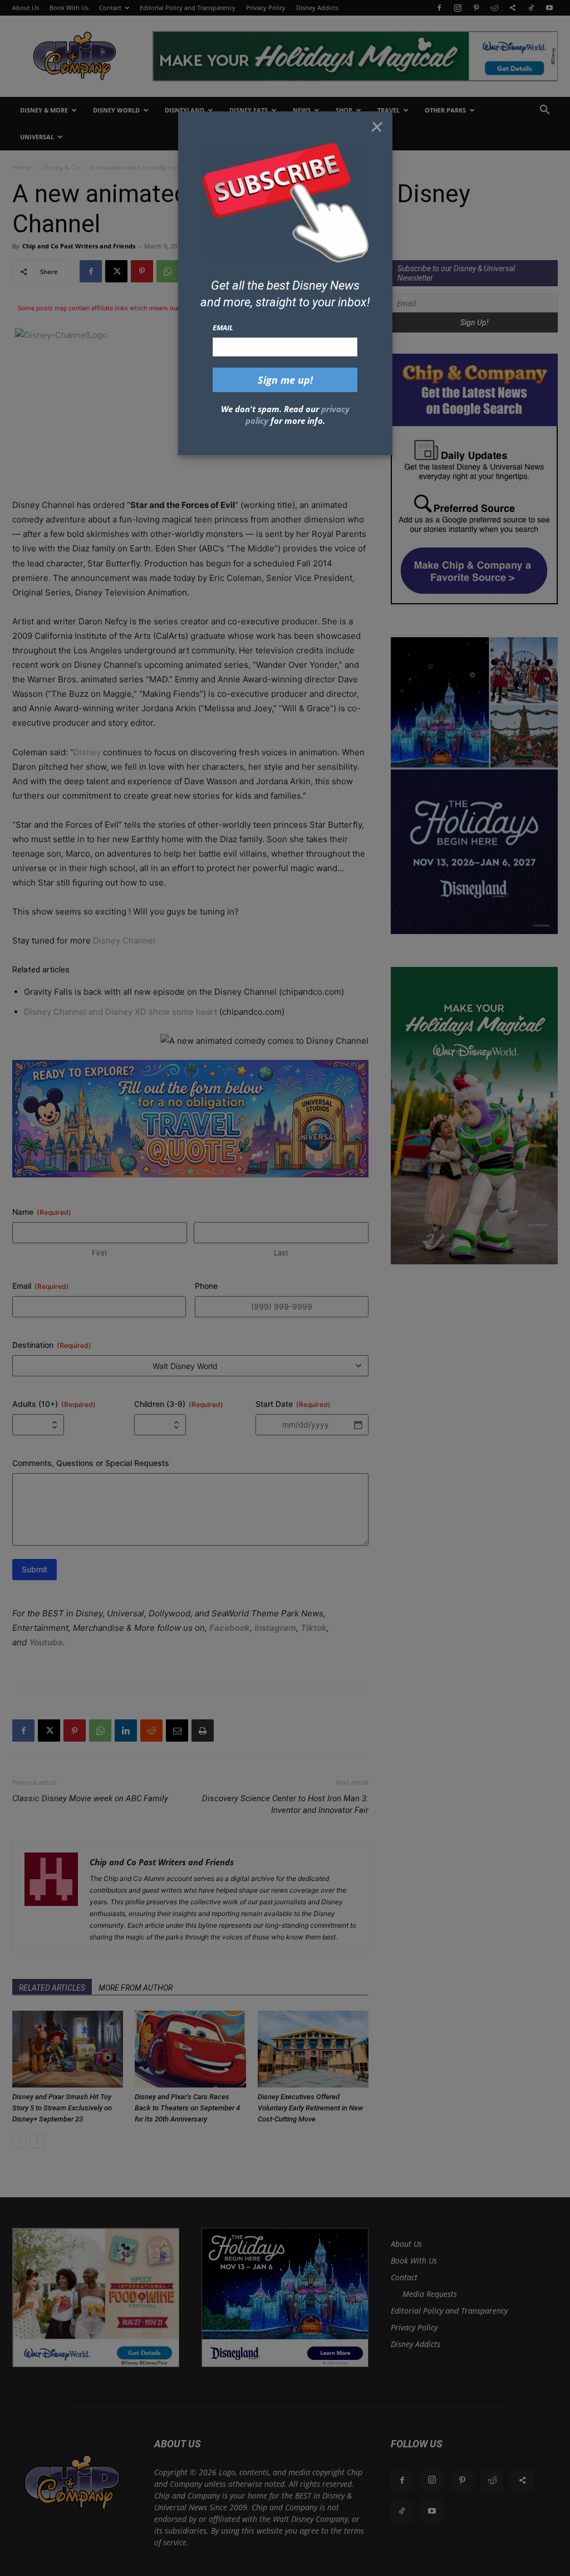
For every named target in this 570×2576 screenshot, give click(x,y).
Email (223, 328)
